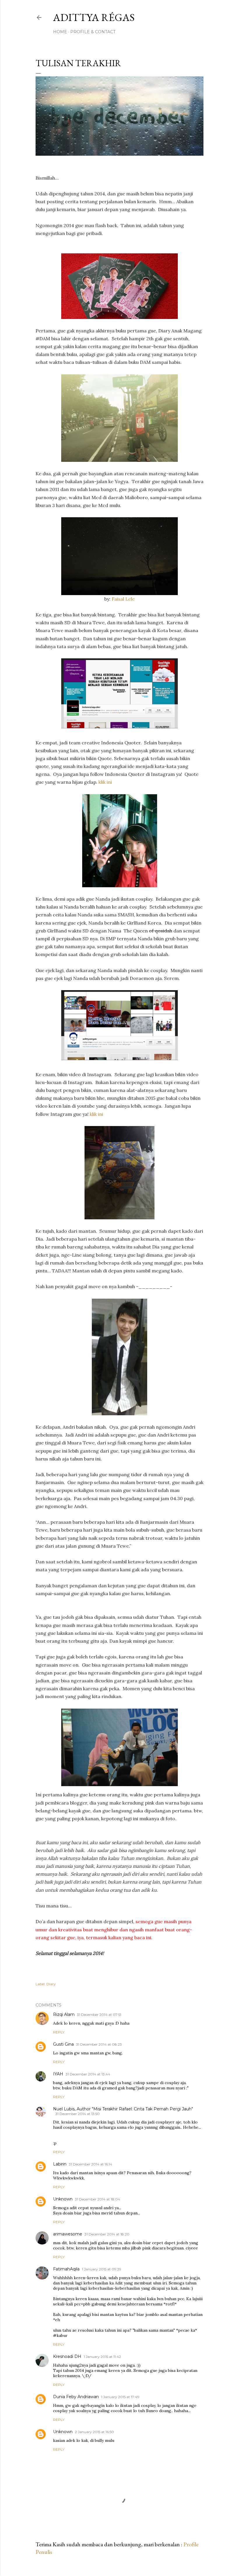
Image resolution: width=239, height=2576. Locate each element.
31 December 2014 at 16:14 (90, 2164)
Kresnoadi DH (67, 2356)
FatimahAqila (66, 2269)
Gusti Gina (63, 2044)
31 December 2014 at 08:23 (99, 2044)
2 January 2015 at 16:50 (94, 2432)
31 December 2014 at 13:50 (78, 2114)
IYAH (58, 2074)
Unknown (63, 2199)
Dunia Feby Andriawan (76, 2397)
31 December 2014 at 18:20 (107, 2234)
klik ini (105, 782)
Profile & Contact (93, 32)
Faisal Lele (123, 599)
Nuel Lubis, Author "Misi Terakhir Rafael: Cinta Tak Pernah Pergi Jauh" (123, 2109)
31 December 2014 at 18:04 (97, 2199)
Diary (51, 1984)
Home (60, 32)
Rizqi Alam (64, 2014)
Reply (59, 2032)
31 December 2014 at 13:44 (88, 2074)
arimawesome (68, 2234)
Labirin (60, 2164)
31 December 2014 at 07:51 (99, 2015)
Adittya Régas (94, 17)
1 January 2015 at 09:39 (102, 2269)
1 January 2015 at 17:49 (120, 2397)
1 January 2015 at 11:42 (102, 2357)
